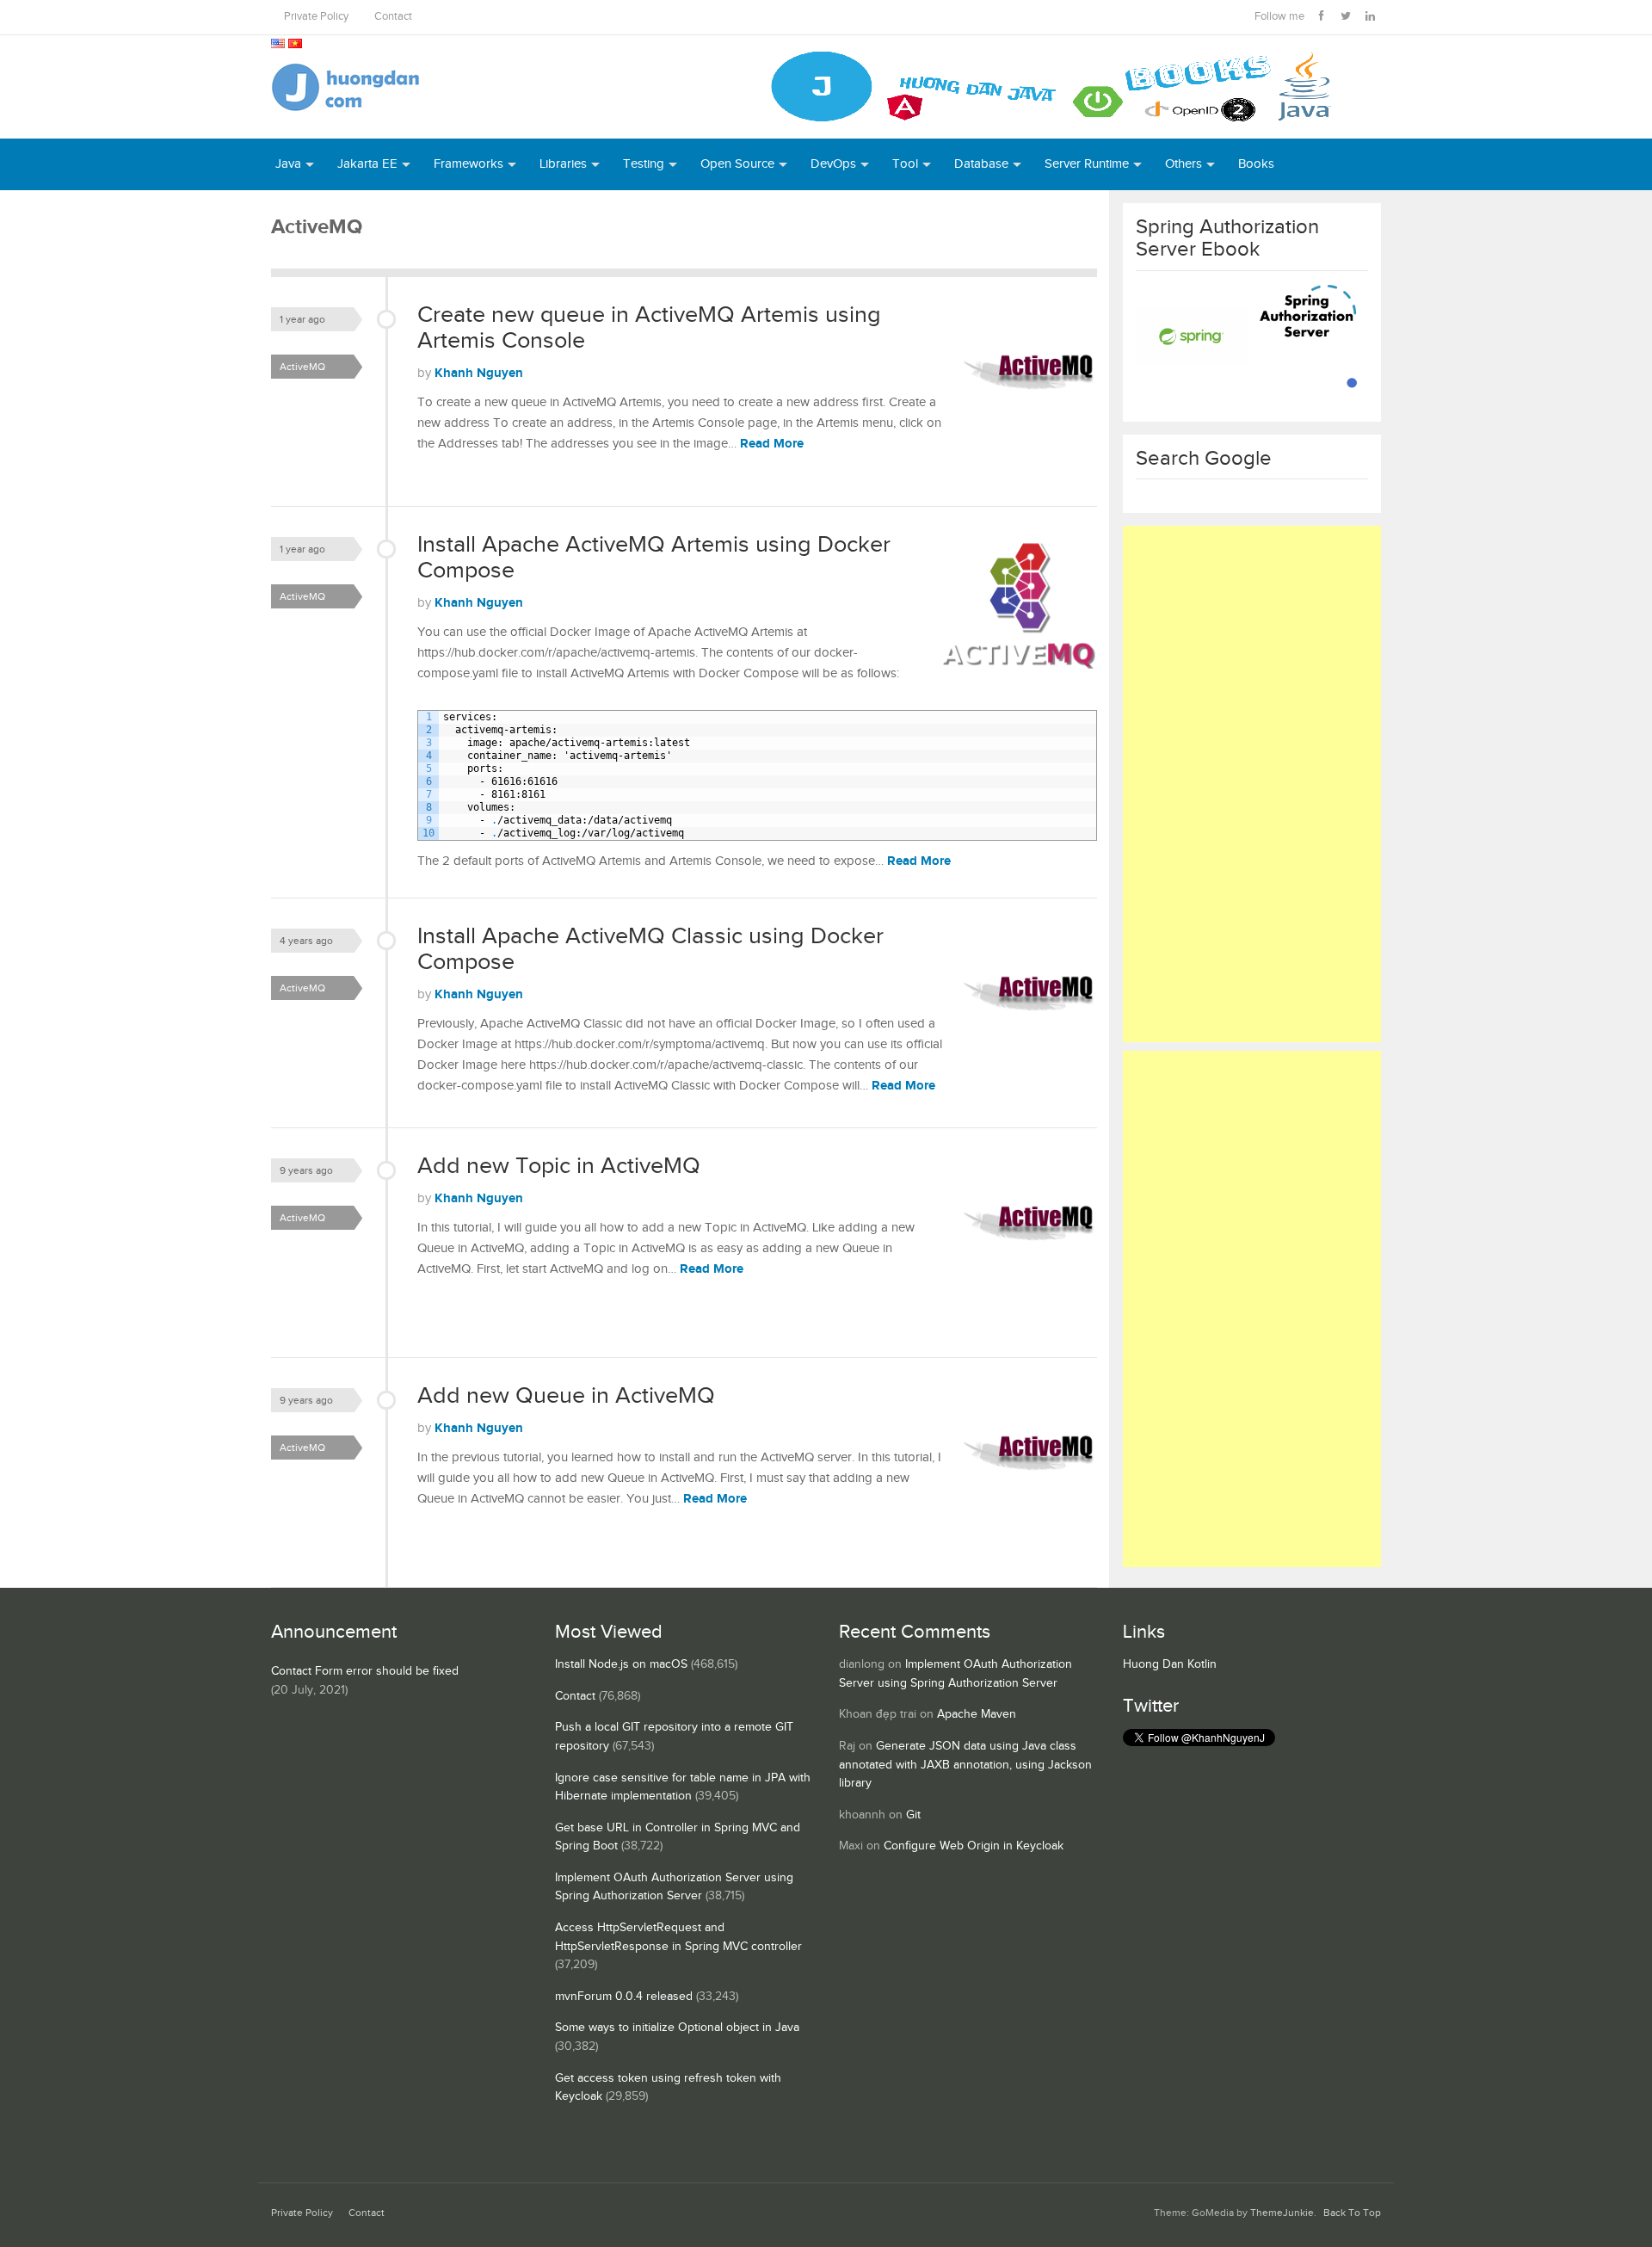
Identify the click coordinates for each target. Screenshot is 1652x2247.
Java (288, 164)
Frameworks (468, 164)
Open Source (737, 164)
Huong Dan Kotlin (1170, 1664)
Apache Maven (977, 1714)
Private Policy (316, 17)
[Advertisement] (1252, 784)
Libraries (563, 164)
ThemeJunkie (1282, 2213)
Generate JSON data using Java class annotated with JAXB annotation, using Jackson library (965, 1765)
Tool (905, 164)
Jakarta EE (367, 164)
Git (913, 1815)
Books (1256, 164)
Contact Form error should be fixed (365, 1671)
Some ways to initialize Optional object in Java (677, 2028)
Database (981, 164)
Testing (644, 164)
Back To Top (1352, 2213)
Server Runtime (1087, 164)
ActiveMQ (302, 367)
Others (1184, 164)
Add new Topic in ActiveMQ (559, 1166)
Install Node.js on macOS (621, 1664)
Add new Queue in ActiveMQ (566, 1396)
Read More (772, 444)
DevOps (833, 164)
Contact (393, 17)
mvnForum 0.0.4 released (624, 1997)
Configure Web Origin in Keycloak (974, 1846)
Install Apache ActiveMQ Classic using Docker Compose (650, 949)
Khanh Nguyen (479, 373)
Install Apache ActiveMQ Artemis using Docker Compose (654, 558)
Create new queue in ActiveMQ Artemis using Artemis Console (649, 328)
